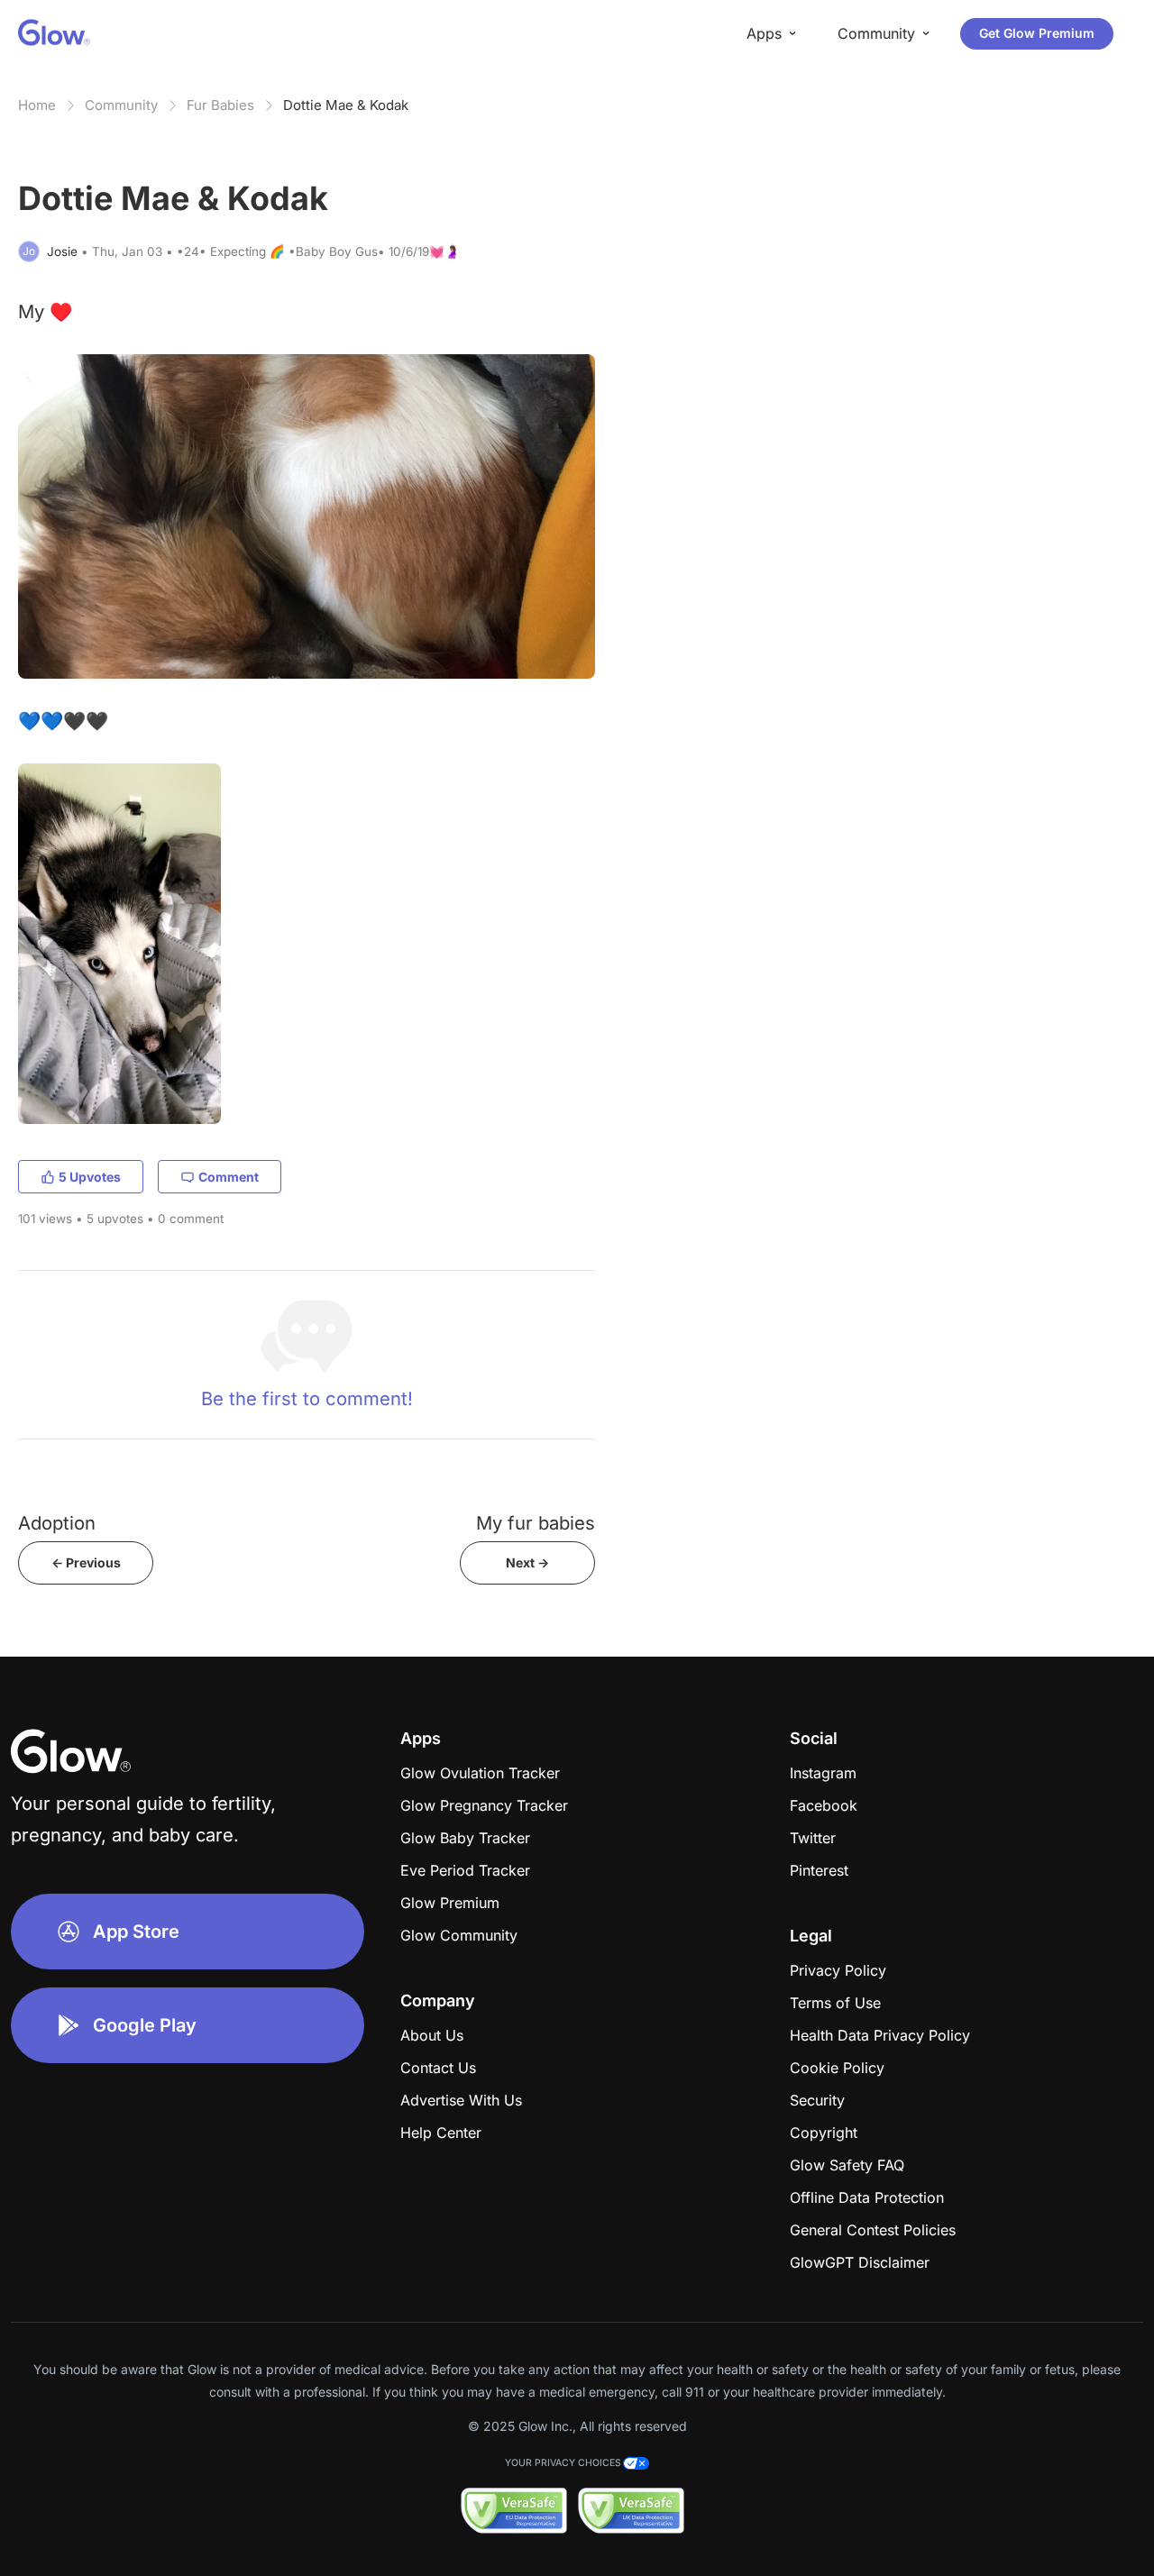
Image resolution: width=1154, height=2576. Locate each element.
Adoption (57, 1523)
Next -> (527, 1562)
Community (121, 105)
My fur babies (536, 1523)
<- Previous (86, 1562)
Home (37, 105)
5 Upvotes (90, 1177)
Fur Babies (220, 105)
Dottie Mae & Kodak (346, 105)
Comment (229, 1177)
